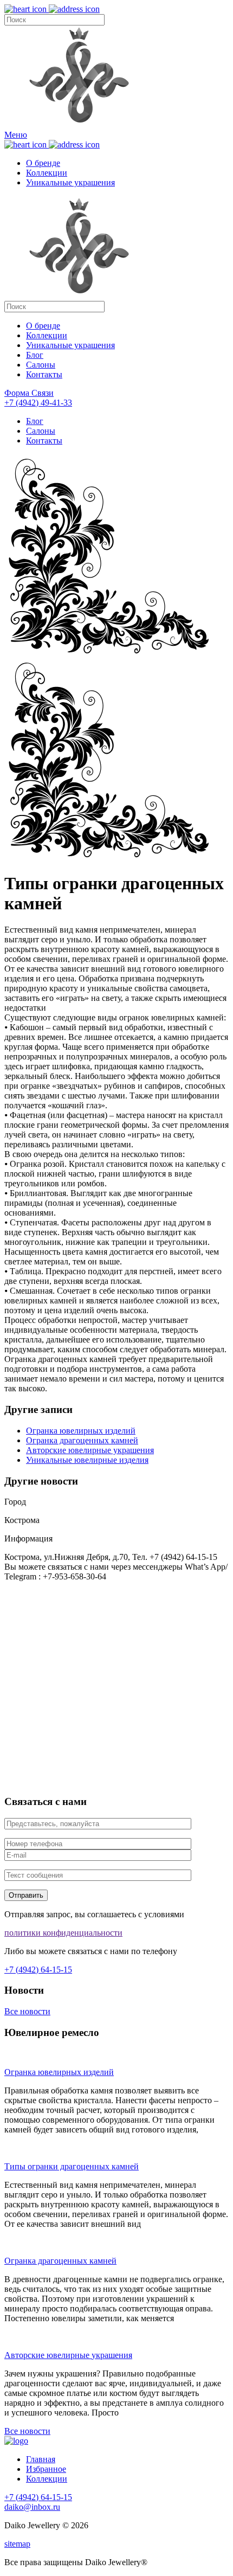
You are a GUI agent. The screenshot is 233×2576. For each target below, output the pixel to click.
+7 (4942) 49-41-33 (38, 403)
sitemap (17, 2544)
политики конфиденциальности (63, 1933)
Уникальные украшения (70, 182)
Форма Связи (29, 393)
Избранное (46, 2469)
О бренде (43, 163)
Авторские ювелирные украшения (90, 1450)
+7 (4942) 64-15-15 (38, 1970)
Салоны (41, 365)
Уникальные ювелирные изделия (87, 1460)
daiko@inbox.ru (32, 2507)
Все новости (27, 2011)
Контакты (44, 374)
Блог (35, 355)
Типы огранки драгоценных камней (72, 2166)
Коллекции (47, 173)
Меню (16, 135)
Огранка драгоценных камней (82, 1440)
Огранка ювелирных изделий (81, 1431)
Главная (41, 2459)
